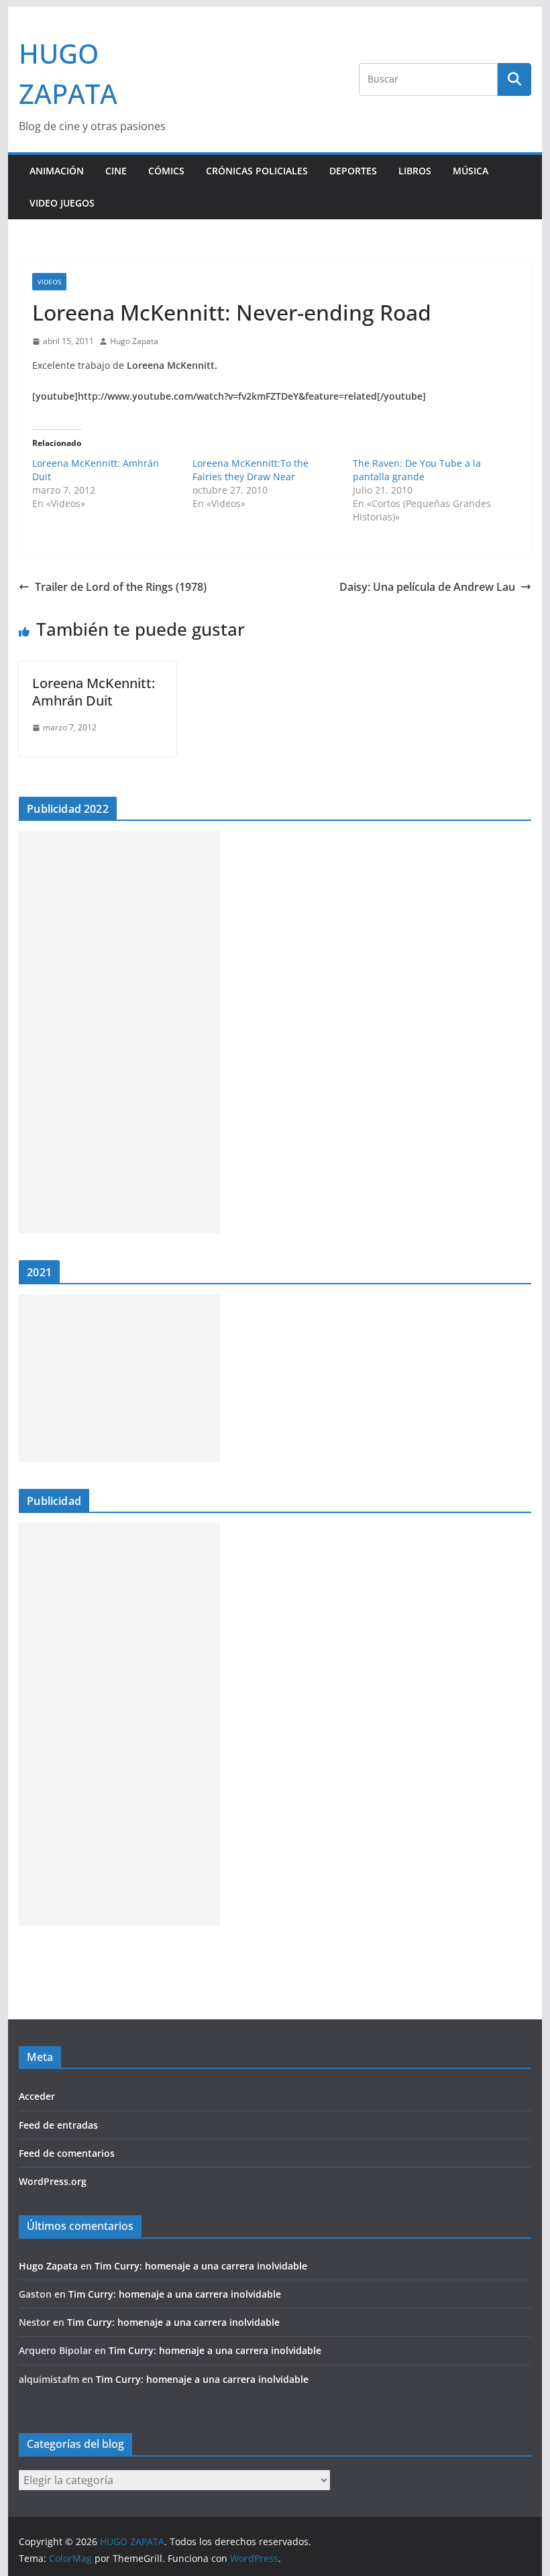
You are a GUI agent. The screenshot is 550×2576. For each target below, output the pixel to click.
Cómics (166, 171)
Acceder (37, 2096)
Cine (116, 171)
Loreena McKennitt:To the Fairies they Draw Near (251, 470)
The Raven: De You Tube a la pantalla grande (417, 470)
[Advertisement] (119, 1032)
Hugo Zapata (134, 341)
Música (471, 171)
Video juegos (62, 203)
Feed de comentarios (67, 2153)
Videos (49, 282)
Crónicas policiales (257, 171)
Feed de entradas (58, 2125)
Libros (415, 171)
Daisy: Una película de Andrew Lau (427, 587)
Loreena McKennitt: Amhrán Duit (94, 692)
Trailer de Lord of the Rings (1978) (121, 587)
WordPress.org (53, 2181)
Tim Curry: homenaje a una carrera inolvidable (201, 2266)
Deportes (353, 171)
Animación (57, 171)
